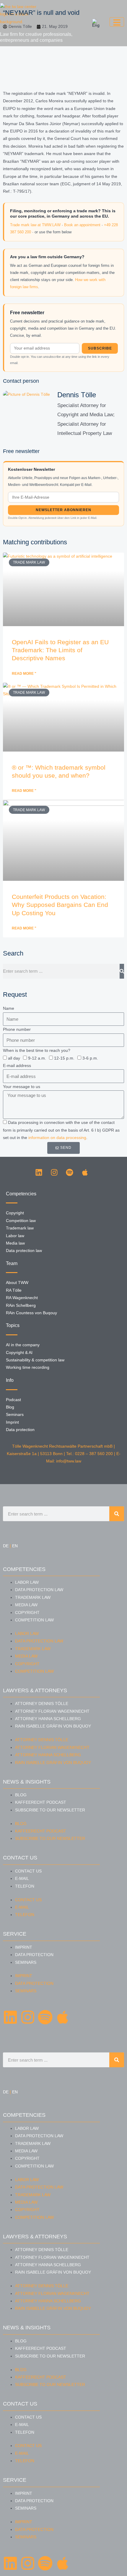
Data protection (34, 1955)
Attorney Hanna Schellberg (48, 1719)
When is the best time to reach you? (37, 1051)
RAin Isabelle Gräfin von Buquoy (53, 1726)
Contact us (28, 1871)
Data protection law (39, 1590)
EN (15, 1546)
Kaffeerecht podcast (41, 1802)
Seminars (26, 1962)
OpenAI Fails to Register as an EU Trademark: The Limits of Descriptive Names (60, 650)
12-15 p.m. (64, 1058)
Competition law (34, 1620)
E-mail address (17, 1066)
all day (14, 1058)
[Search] (122, 971)
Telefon (25, 1886)
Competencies (24, 1569)
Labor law (27, 1582)
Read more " (24, 674)
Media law (26, 1605)
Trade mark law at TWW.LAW (35, 225)
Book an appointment (82, 225)
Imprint (24, 1947)
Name (9, 1008)
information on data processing (57, 1138)
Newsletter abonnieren (63, 510)
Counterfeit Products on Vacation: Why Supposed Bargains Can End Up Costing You (60, 905)
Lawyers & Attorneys (35, 1690)
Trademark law (33, 1598)
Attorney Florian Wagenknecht (52, 1711)
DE (6, 1546)
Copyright (27, 1613)
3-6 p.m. (90, 1058)
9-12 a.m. (37, 1058)
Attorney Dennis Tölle (42, 1704)
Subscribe (100, 348)
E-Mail (22, 1879)
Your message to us (22, 1087)
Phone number (17, 1029)
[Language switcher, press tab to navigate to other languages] (96, 23)
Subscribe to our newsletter (50, 1810)
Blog (21, 1795)
